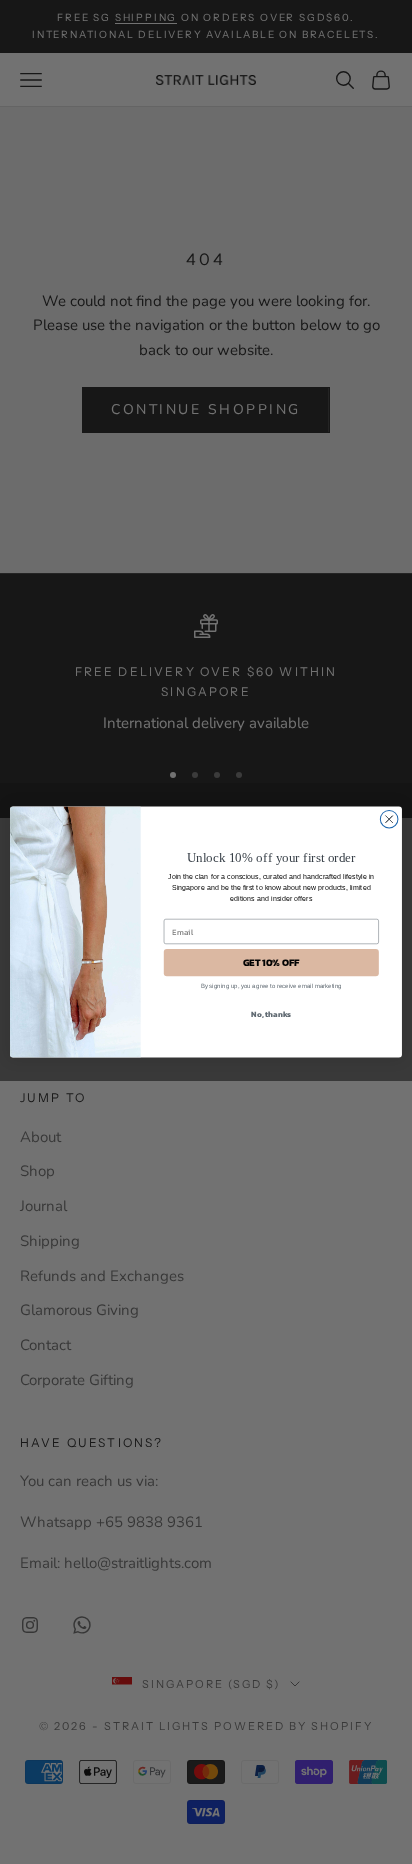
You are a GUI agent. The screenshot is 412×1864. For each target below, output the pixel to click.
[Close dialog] (389, 819)
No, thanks (271, 1014)
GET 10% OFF (271, 962)
